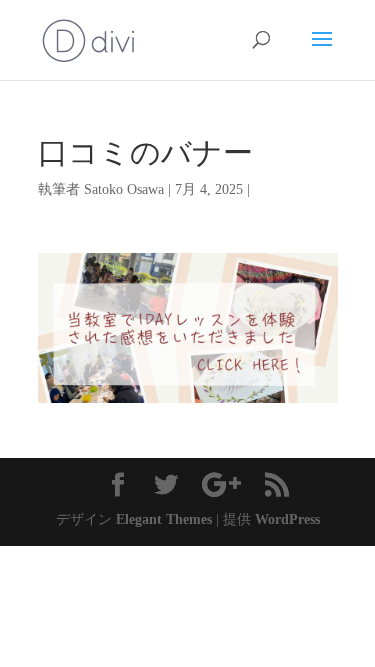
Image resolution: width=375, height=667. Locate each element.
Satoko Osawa (124, 189)
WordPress (287, 519)
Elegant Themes (164, 519)
